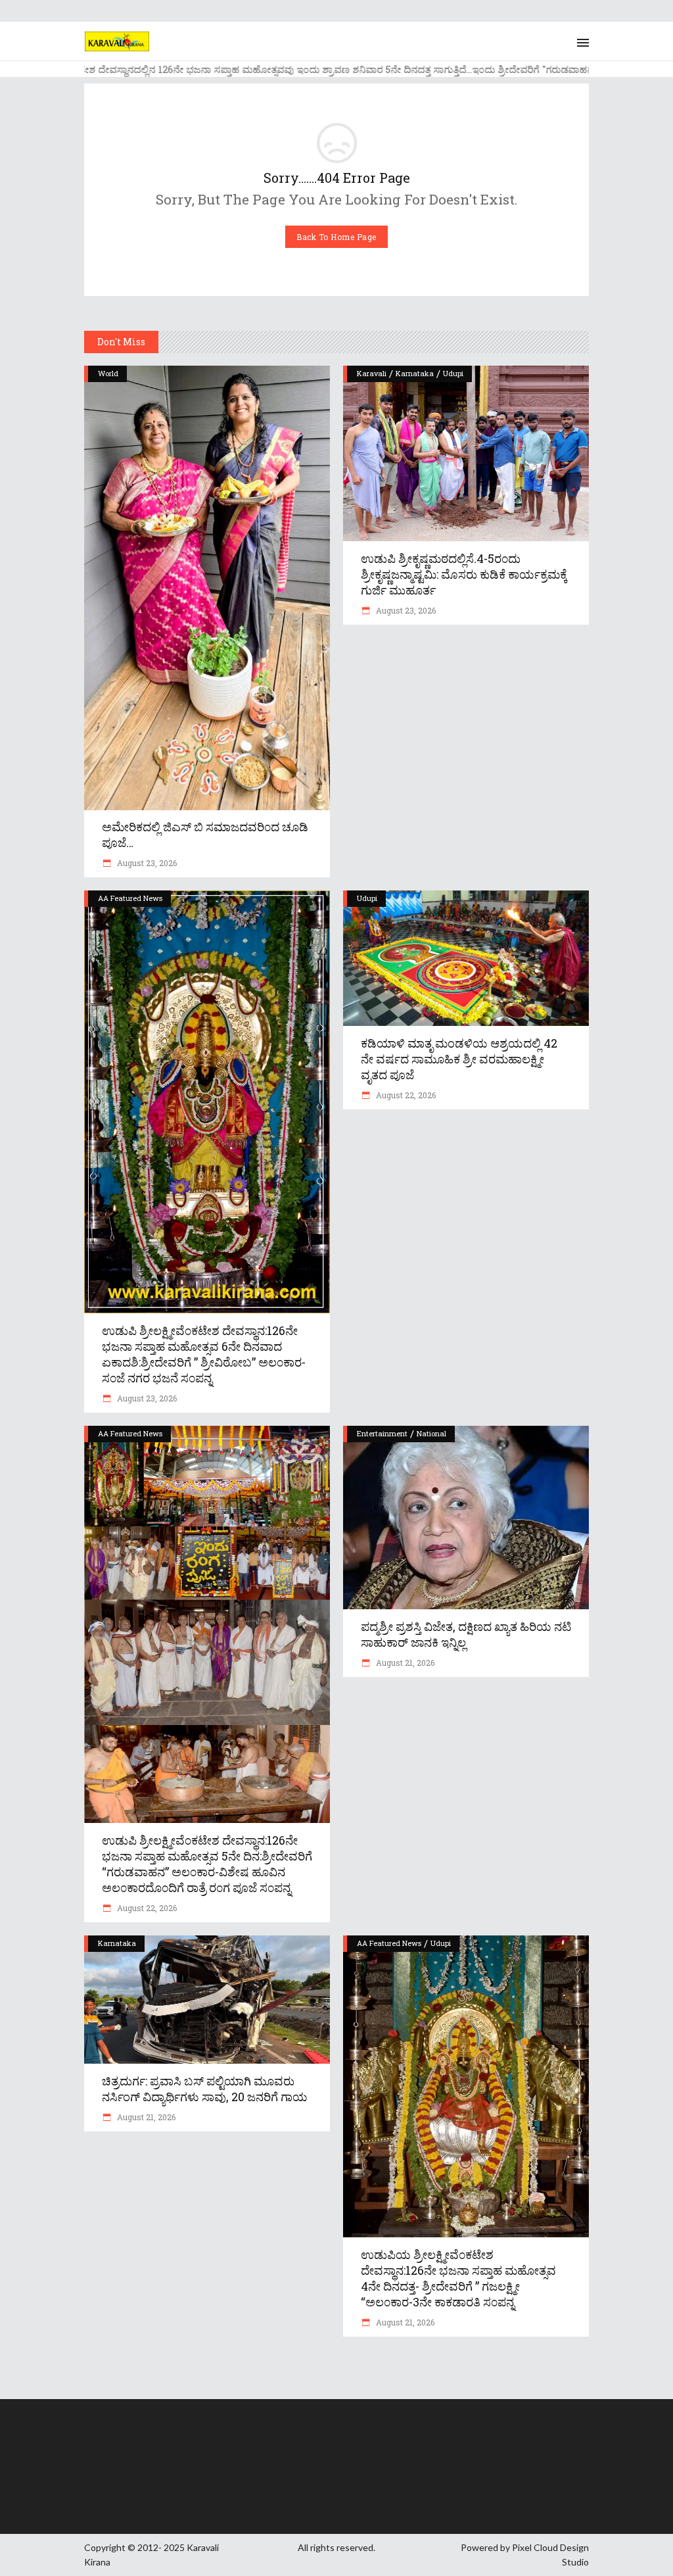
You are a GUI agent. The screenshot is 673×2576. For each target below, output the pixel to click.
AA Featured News (130, 898)
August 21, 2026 (404, 1663)
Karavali (372, 373)
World (108, 373)
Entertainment (382, 1433)
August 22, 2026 (405, 1095)
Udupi (453, 373)
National (431, 1433)
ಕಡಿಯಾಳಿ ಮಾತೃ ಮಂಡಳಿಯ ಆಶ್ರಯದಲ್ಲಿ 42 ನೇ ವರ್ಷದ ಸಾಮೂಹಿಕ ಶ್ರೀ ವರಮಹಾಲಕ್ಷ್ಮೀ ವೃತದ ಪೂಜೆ (459, 1059)
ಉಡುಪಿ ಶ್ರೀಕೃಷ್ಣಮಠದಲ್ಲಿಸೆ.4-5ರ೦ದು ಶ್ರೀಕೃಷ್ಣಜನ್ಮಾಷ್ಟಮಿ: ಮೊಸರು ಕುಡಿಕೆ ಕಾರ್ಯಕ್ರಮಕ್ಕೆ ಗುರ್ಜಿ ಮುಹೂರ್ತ (464, 574)
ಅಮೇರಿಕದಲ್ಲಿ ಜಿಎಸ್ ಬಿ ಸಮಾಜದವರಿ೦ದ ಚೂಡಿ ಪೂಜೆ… (205, 835)
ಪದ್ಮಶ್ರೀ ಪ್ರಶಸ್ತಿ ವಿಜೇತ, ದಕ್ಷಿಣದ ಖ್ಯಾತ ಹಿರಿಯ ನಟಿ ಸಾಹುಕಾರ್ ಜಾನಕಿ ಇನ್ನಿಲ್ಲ (466, 1634)
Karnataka (415, 373)
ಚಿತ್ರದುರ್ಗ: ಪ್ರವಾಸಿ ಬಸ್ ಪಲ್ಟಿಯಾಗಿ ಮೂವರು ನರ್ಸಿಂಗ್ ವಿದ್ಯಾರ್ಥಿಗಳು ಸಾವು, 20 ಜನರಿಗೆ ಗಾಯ (205, 2089)
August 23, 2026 (146, 863)
